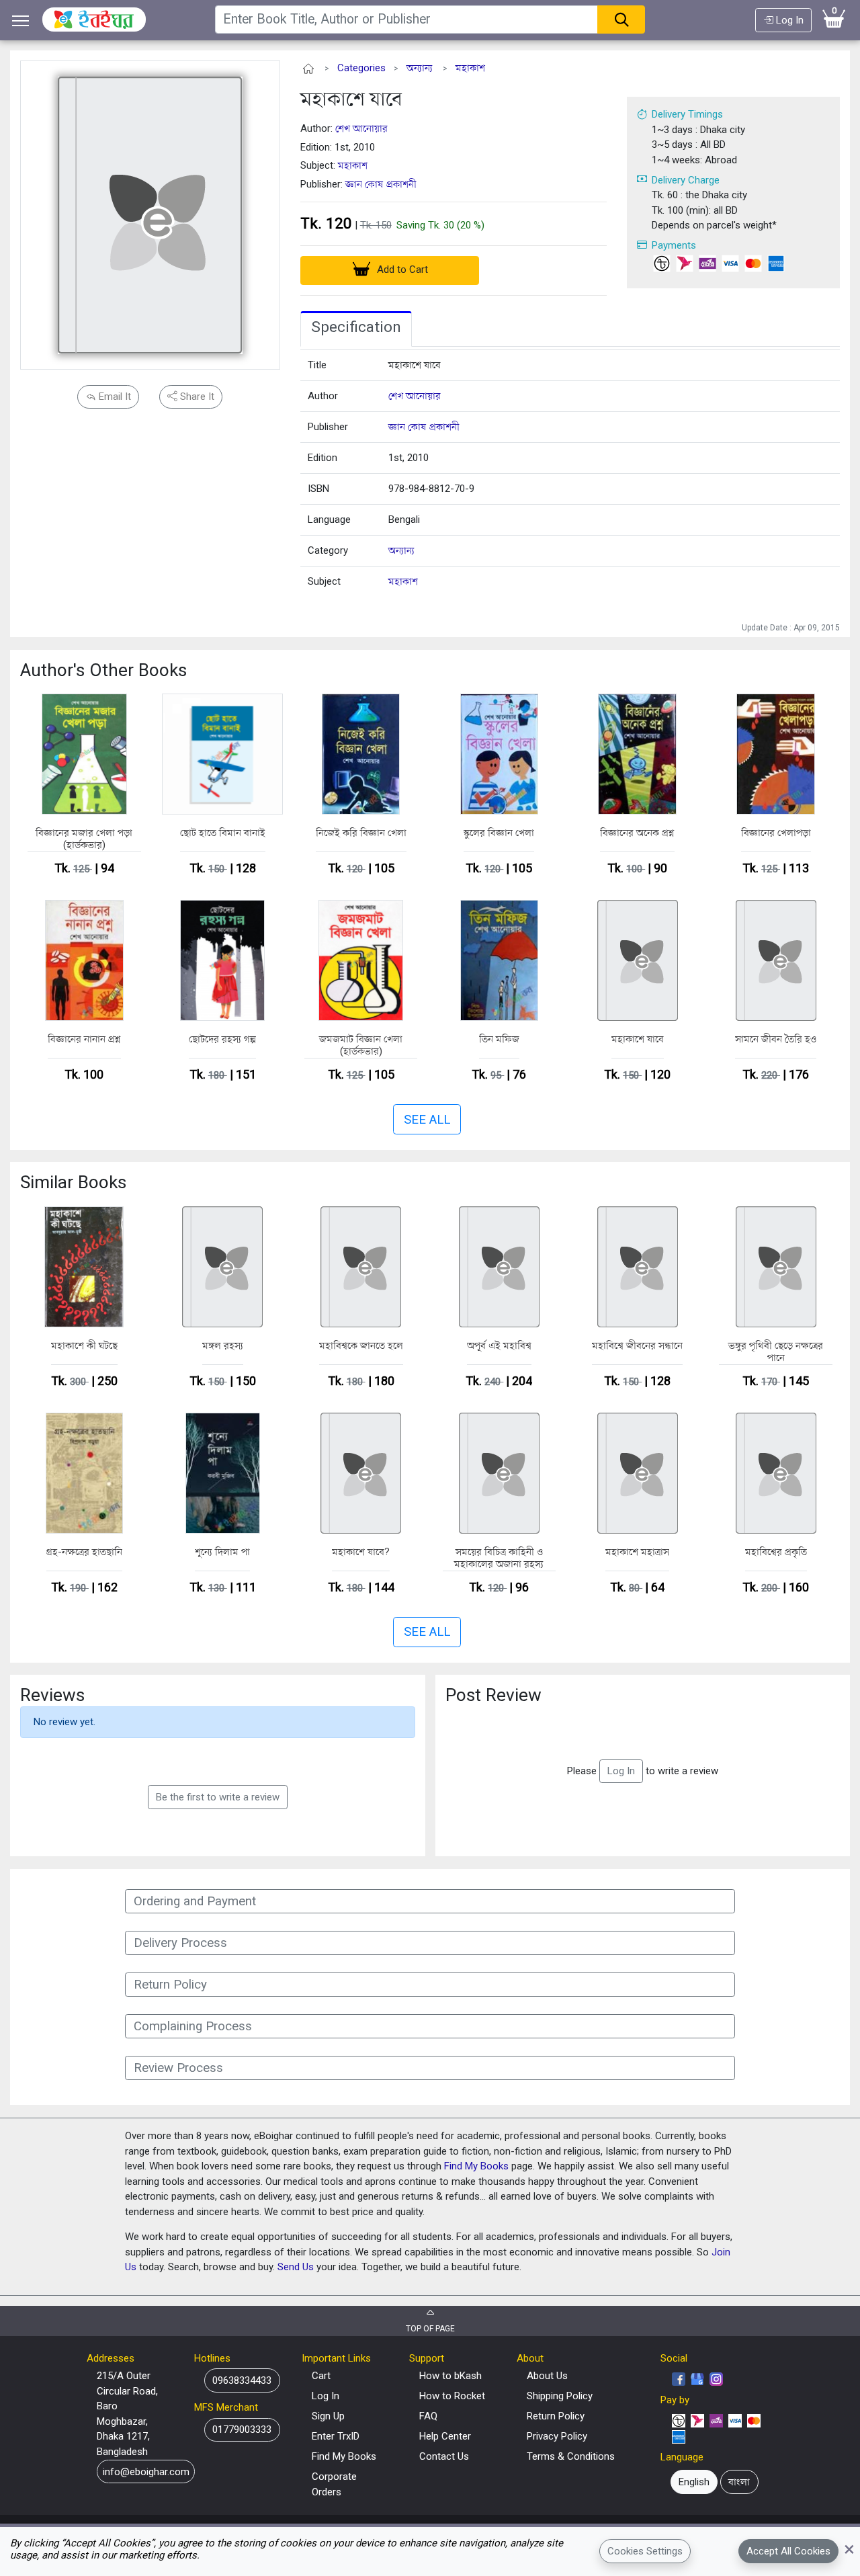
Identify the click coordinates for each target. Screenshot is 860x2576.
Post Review (493, 1695)
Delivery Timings (687, 114)
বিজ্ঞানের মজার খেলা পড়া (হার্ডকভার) (84, 839)
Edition (322, 458)
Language (329, 520)
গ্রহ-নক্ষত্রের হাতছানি (84, 1552)
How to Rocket (452, 2396)
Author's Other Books (103, 670)
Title (317, 365)
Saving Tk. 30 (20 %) (440, 225)
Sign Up (328, 2416)
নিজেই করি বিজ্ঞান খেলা (361, 833)
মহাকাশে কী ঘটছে (84, 1345)
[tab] (356, 329)
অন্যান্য (420, 68)
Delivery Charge (686, 180)
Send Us (296, 2267)
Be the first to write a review (218, 1797)
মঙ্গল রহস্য (223, 1345)
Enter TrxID (336, 2436)
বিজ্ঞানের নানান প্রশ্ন (84, 1039)
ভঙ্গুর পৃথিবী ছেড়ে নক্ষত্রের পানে (776, 1352)
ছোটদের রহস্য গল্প (222, 1039)
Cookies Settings (645, 2551)
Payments (674, 245)
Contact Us (444, 2456)
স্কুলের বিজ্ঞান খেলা (499, 833)
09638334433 (242, 2380)
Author (323, 396)
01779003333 (242, 2429)
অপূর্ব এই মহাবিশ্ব (499, 1345)
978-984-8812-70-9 (431, 489)
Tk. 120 (326, 223)
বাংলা (739, 2482)
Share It (196, 397)
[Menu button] (21, 20)
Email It (114, 397)
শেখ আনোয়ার (361, 128)
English (694, 2482)
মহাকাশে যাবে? (361, 1552)
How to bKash (450, 2376)
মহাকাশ (470, 68)
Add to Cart (401, 269)
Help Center (445, 2436)
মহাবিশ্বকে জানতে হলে (361, 1345)
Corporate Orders (334, 2484)
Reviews (52, 1695)
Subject (324, 581)
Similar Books (73, 1182)
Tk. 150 (376, 225)
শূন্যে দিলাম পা (222, 1552)
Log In (788, 20)
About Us (547, 2376)
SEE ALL (427, 1120)
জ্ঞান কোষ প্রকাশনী (381, 184)
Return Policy (556, 2416)
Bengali (404, 520)
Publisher (328, 427)
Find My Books (476, 2166)
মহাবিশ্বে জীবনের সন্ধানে (637, 1345)
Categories (361, 68)
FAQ (428, 2416)
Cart (321, 2376)
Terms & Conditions (571, 2456)
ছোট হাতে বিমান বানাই (223, 833)
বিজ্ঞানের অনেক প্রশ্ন (637, 833)
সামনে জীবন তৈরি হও (776, 1039)
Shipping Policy (560, 2396)
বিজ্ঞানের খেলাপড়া (776, 833)
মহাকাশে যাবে (351, 98)
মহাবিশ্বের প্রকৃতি (776, 1552)
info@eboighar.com (146, 2472)
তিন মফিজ (499, 1039)
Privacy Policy (557, 2436)
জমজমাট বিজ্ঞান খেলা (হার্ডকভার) (361, 1045)
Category (328, 550)
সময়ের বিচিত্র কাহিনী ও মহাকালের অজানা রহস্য (499, 1558)
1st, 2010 (408, 458)
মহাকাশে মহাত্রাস (637, 1552)
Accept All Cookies (788, 2551)
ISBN (318, 489)
